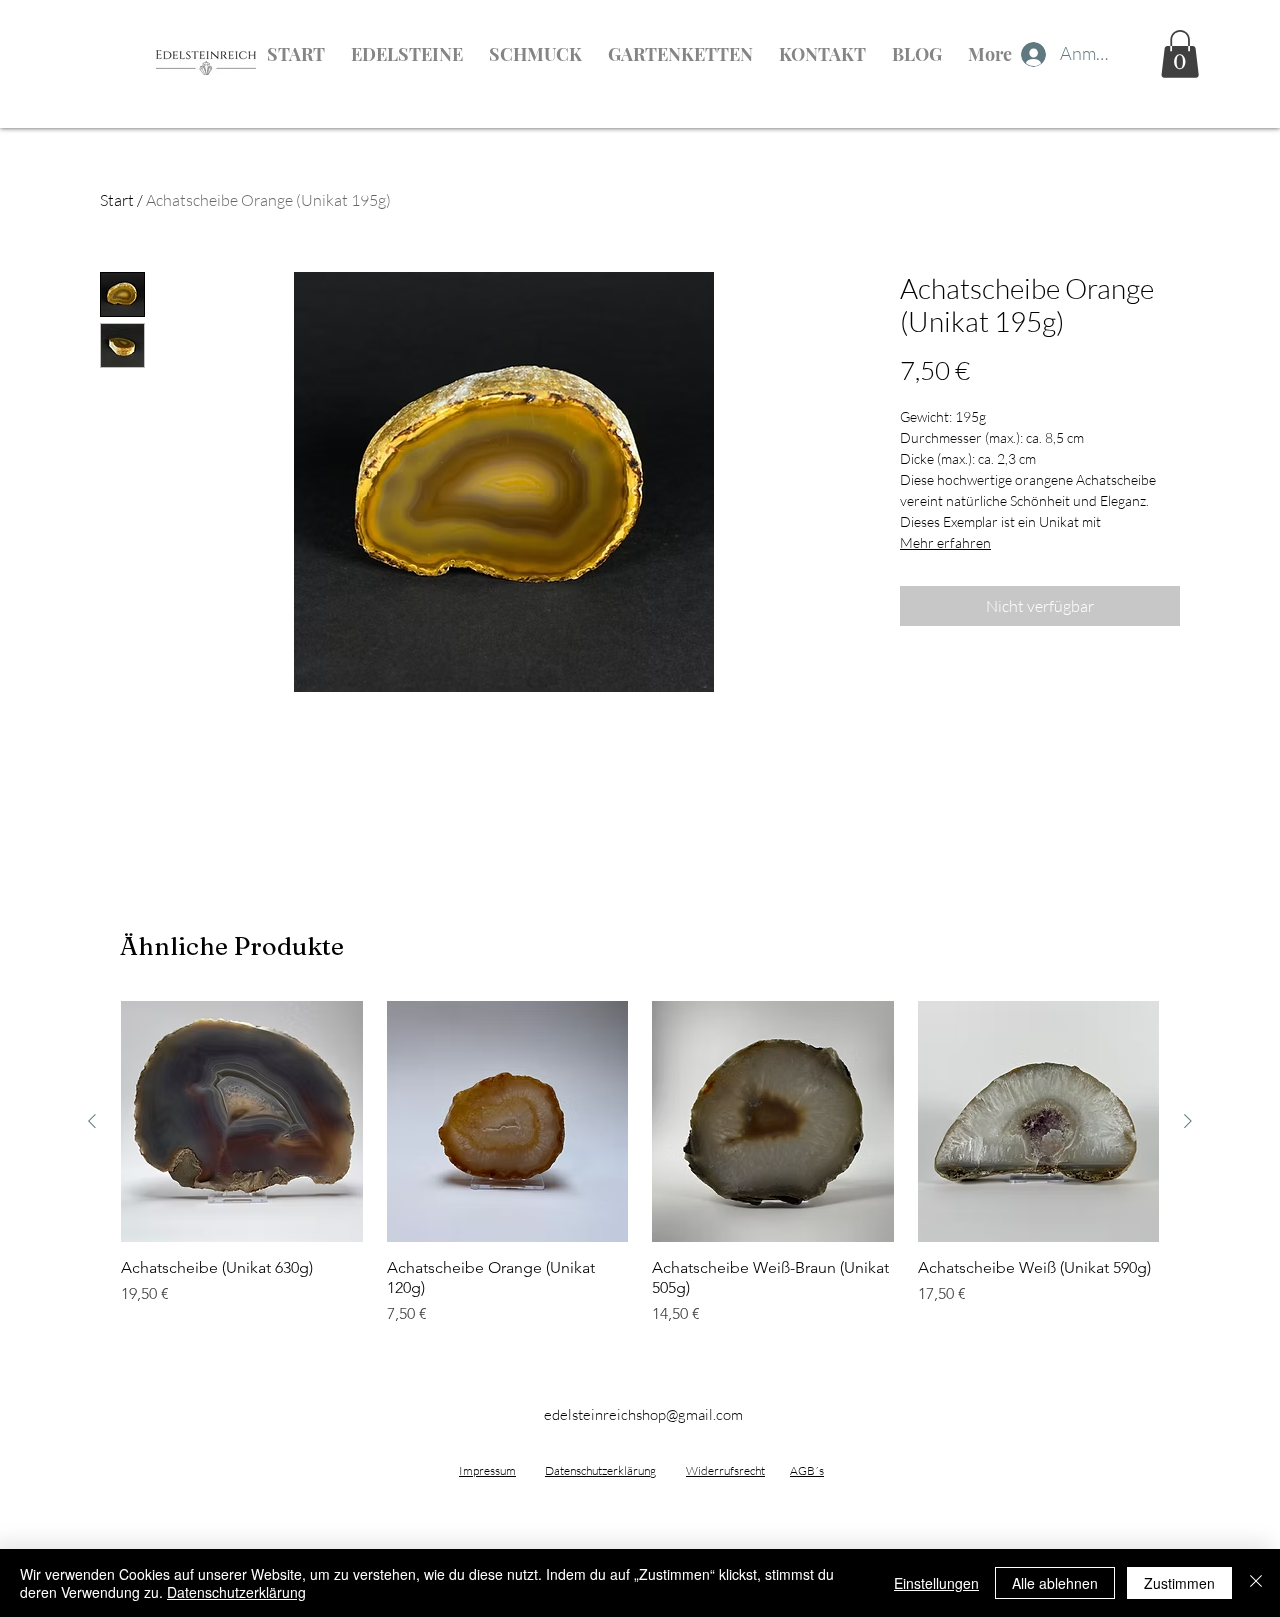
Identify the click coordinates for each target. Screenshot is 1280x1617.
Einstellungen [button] (936, 1583)
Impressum (487, 1470)
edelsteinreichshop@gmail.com (643, 1414)
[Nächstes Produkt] (1188, 1121)
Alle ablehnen (1055, 1583)
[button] (1180, 54)
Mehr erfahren (945, 542)
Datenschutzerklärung (236, 1592)
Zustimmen (1179, 1583)
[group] (640, 1164)
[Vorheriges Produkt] (92, 1121)
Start (117, 200)
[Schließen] (1256, 1583)
